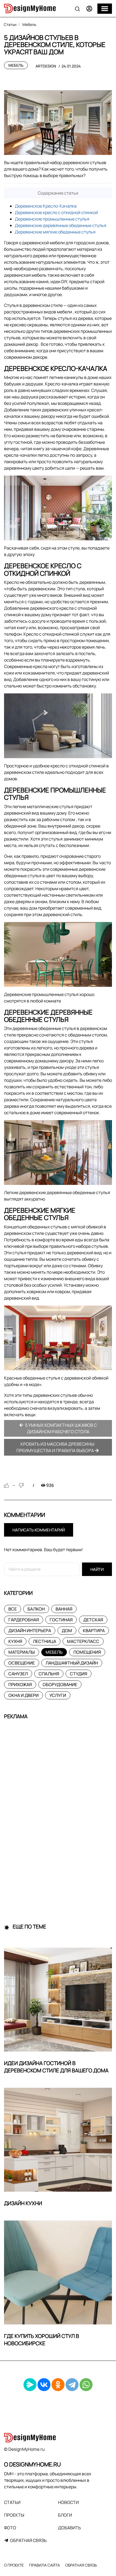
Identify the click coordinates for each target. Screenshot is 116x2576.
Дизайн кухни (23, 2203)
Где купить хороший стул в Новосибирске (42, 2340)
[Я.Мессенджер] (30, 2385)
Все (13, 1609)
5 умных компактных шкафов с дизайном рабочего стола (61, 1428)
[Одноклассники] (58, 2385)
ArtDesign (46, 66)
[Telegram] (72, 2385)
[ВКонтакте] (44, 2385)
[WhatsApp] (86, 2385)
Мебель (16, 65)
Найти (97, 1569)
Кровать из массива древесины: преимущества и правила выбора (56, 1447)
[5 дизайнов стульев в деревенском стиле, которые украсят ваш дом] (58, 123)
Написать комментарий (39, 1530)
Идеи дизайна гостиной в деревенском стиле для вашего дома (56, 2067)
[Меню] (105, 9)
